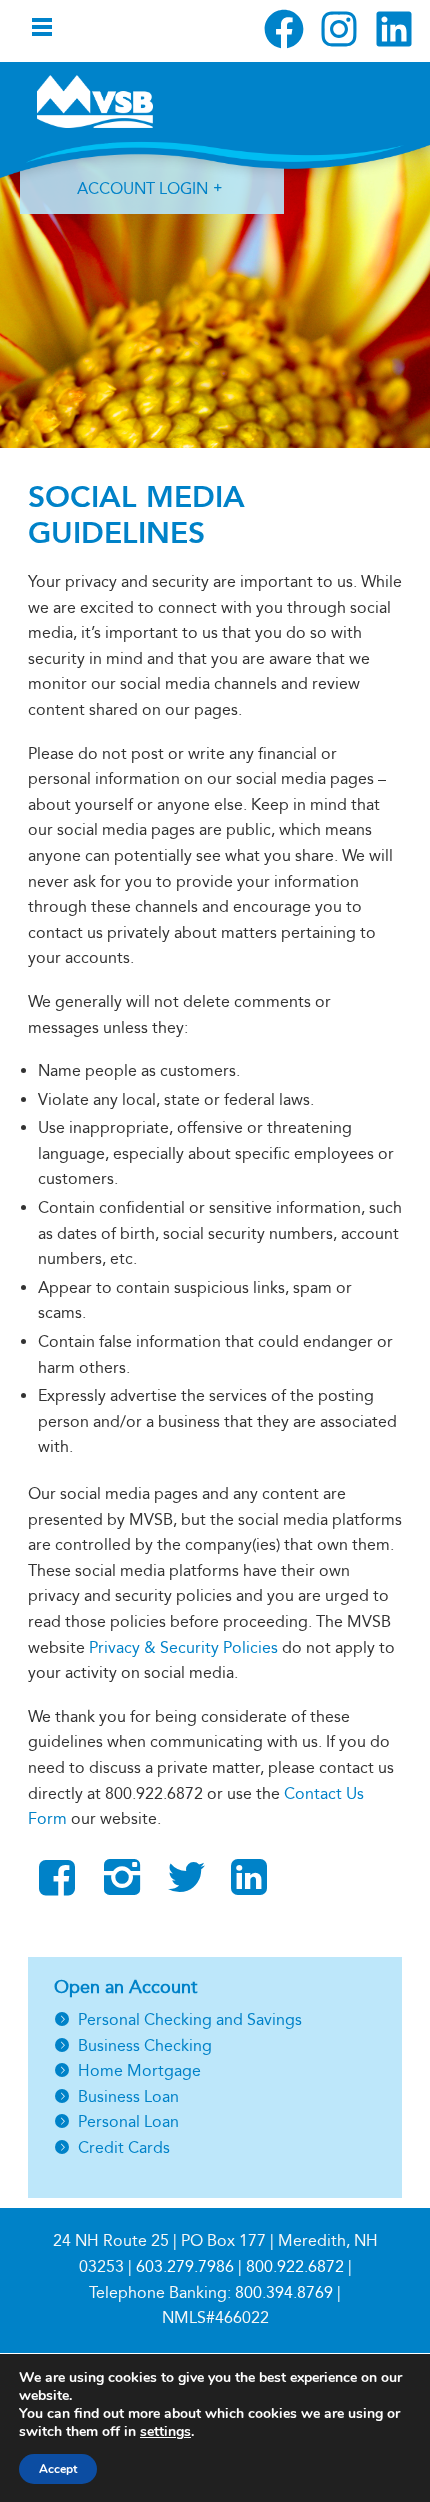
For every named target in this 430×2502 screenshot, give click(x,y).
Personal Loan (128, 2121)
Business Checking (145, 2045)
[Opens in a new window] (284, 29)
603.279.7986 (185, 2266)
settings (165, 2432)
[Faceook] (57, 1878)
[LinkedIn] (249, 1886)
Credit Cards (124, 2147)
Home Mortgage (139, 2070)
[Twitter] (186, 1886)
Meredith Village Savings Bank (95, 101)
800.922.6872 (295, 2266)
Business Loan (128, 2096)
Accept (58, 2469)
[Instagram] (122, 1886)
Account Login (142, 188)
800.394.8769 (284, 2292)
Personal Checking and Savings (190, 2019)
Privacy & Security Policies (183, 1647)
